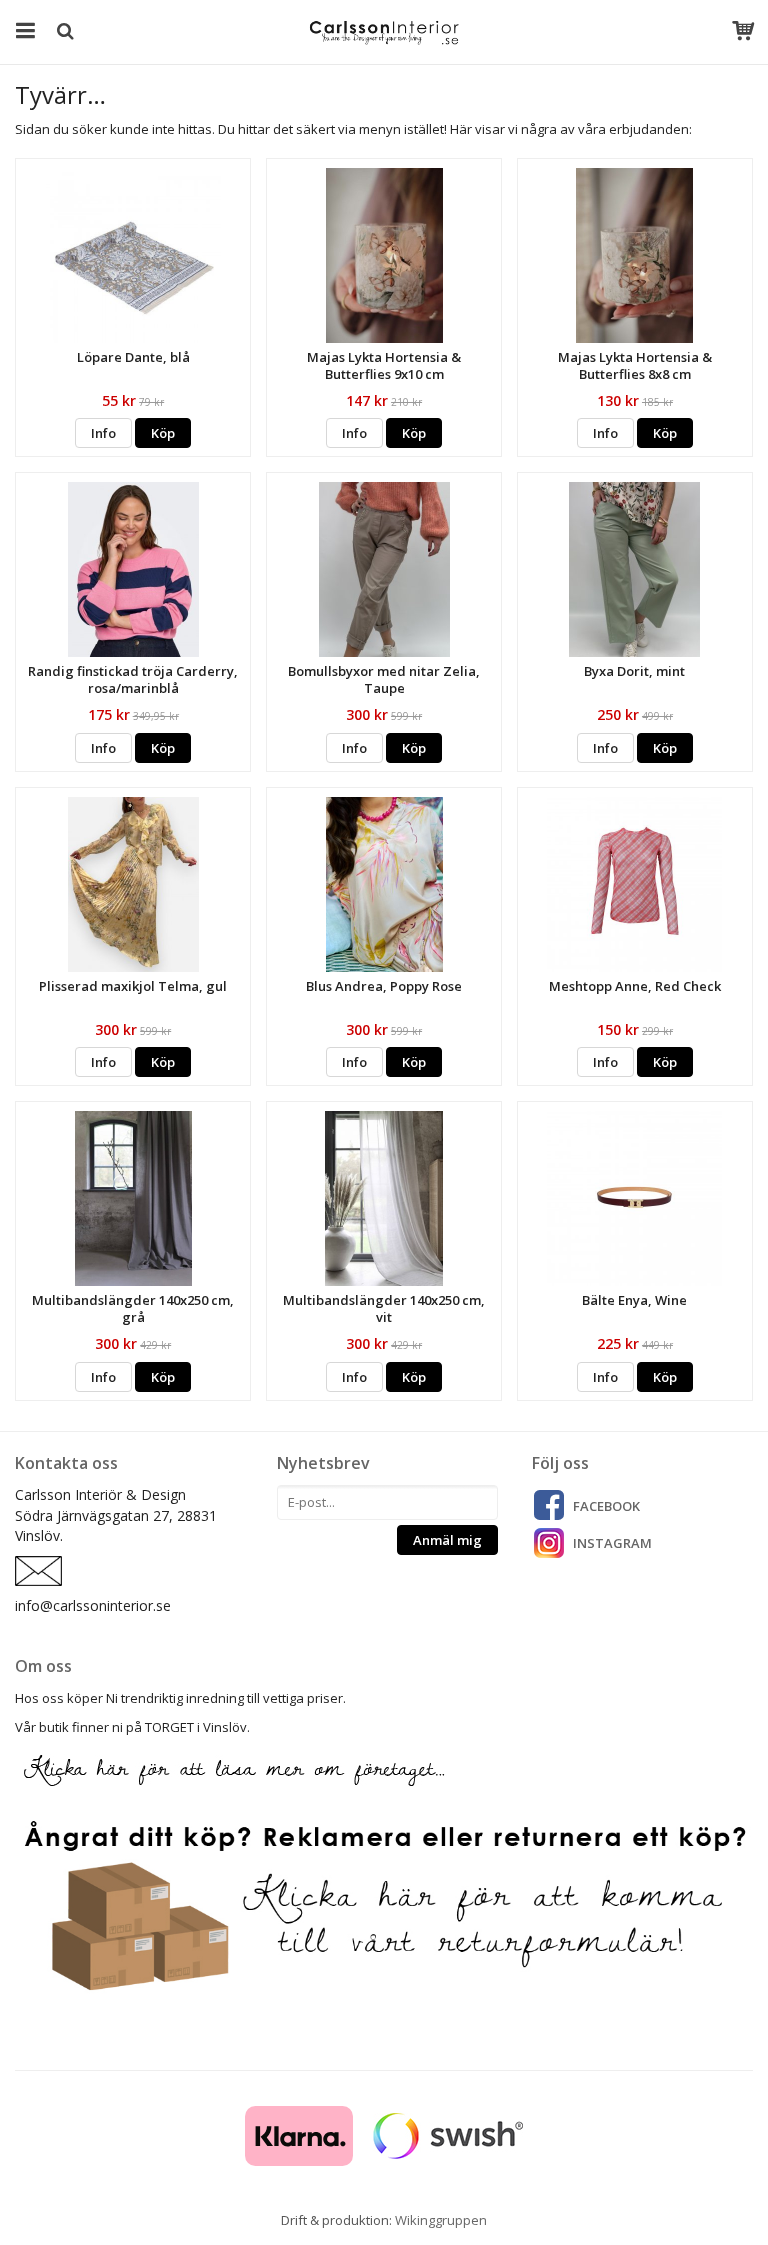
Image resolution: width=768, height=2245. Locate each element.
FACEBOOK (606, 1506)
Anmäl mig (447, 1540)
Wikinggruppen (441, 2220)
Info (103, 433)
